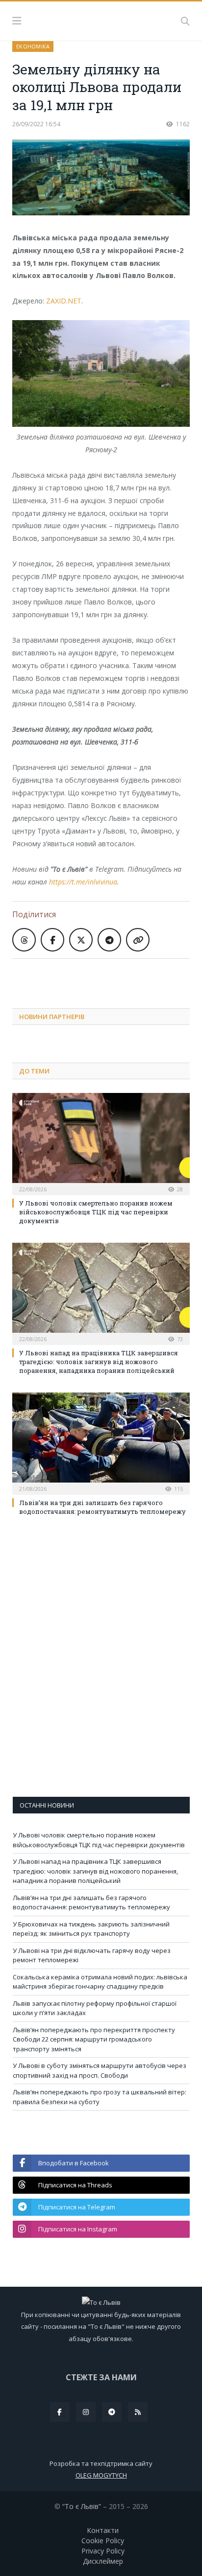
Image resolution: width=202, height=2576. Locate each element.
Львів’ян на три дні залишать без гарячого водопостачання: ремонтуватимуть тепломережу (102, 1507)
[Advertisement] (107, 976)
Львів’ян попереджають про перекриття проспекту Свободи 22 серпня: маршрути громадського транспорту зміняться (94, 2039)
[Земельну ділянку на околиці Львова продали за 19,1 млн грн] (101, 178)
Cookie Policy (103, 2541)
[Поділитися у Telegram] (109, 940)
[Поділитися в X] (81, 940)
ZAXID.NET (64, 301)
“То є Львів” (82, 2506)
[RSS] (138, 2412)
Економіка (33, 46)
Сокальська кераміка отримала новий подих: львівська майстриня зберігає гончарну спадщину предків (100, 1982)
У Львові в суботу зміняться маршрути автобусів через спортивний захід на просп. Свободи (100, 2070)
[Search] (185, 21)
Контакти (103, 2530)
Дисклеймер (103, 2561)
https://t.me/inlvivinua (83, 882)
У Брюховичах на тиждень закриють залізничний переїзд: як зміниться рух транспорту (91, 1929)
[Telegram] (112, 2412)
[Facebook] (60, 2412)
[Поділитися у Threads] (24, 940)
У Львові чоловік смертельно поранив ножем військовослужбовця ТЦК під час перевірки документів (96, 1212)
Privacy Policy (103, 2551)
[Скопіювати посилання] (138, 940)
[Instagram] (86, 2412)
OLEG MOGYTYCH (101, 2475)
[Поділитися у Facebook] (52, 940)
